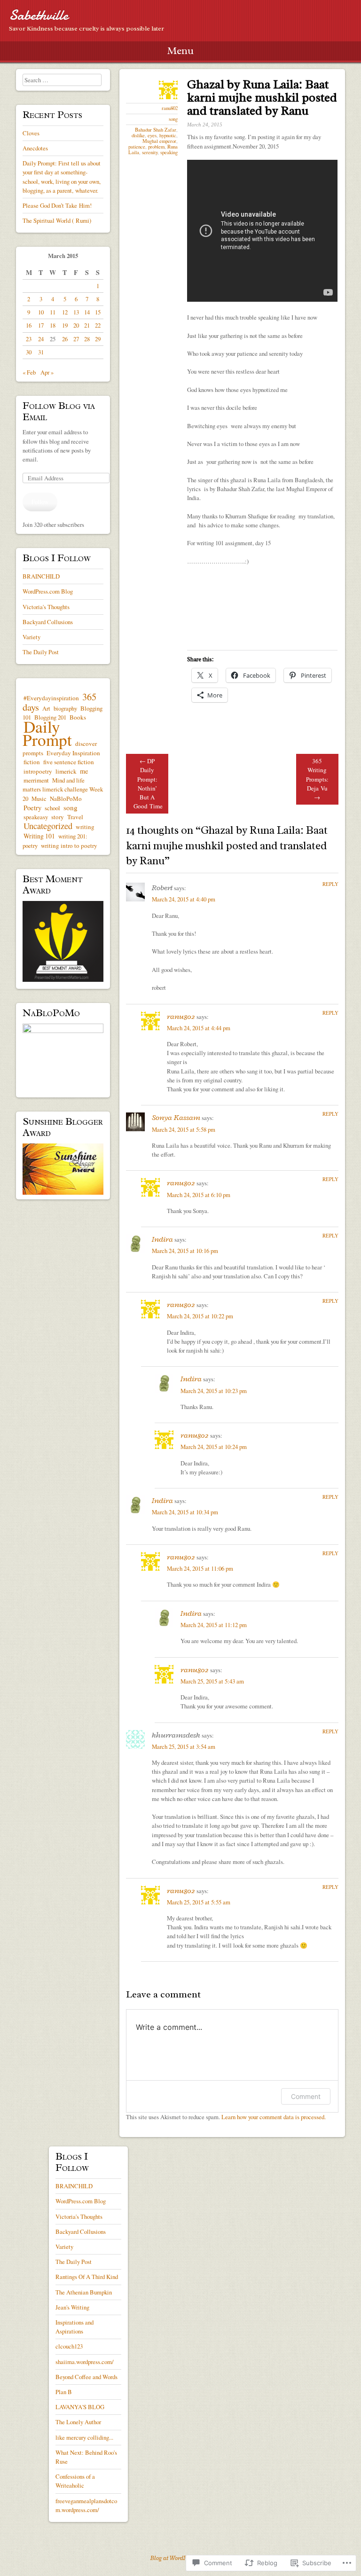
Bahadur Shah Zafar (156, 130)
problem (156, 147)
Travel (75, 817)
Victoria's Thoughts (46, 607)
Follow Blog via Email (59, 411)
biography (65, 708)
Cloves (31, 133)
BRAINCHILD (41, 576)
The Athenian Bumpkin (84, 2292)
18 (53, 325)
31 (41, 352)
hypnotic (168, 135)
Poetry (32, 808)
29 (98, 339)
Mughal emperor (159, 141)
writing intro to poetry (69, 846)
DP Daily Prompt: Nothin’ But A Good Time (148, 783)
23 (29, 339)
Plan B (64, 2392)
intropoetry (38, 771)
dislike (138, 135)
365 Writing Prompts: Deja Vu (317, 779)
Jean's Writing (72, 2307)
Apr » (47, 372)
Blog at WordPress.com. (180, 2558)
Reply (330, 884)
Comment (306, 2096)
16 (29, 325)
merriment (36, 780)
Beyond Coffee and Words (86, 2377)
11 (53, 312)
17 (41, 325)
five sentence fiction (69, 762)
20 (76, 325)
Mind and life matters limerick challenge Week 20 (63, 789)
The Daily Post (41, 652)
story (58, 817)
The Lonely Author (78, 2422)
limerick (66, 771)
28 (87, 339)
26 (65, 339)
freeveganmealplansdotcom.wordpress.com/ (86, 2505)
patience (137, 147)
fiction (32, 762)
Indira (162, 1239)
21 (87, 325)
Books (78, 717)
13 (76, 312)
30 (29, 352)
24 (41, 339)
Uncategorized (48, 826)
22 (98, 325)
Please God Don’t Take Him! (57, 205)
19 (65, 325)
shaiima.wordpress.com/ (85, 2362)
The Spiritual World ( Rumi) (57, 220)
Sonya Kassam (176, 1117)
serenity (150, 152)
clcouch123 (69, 2346)
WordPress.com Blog (48, 591)
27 (76, 339)
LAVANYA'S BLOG (80, 2407)
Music (39, 799)
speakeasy (36, 817)
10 (41, 312)
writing (85, 827)
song (173, 119)
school (52, 808)
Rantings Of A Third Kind (87, 2277)
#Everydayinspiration (51, 698)
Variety (31, 637)
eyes (152, 135)
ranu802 (170, 108)
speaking (169, 152)
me (84, 771)
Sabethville (39, 15)
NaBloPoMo (66, 799)
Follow (40, 501)
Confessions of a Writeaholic (75, 2481)
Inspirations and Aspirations (75, 2327)
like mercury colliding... (84, 2437)
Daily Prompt (47, 733)
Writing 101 (39, 836)
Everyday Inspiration (73, 753)
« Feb (29, 372)
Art (46, 708)
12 (65, 312)
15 (98, 312)
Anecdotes (35, 148)
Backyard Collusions (48, 622)
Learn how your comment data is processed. (274, 2117)
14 (87, 312)
